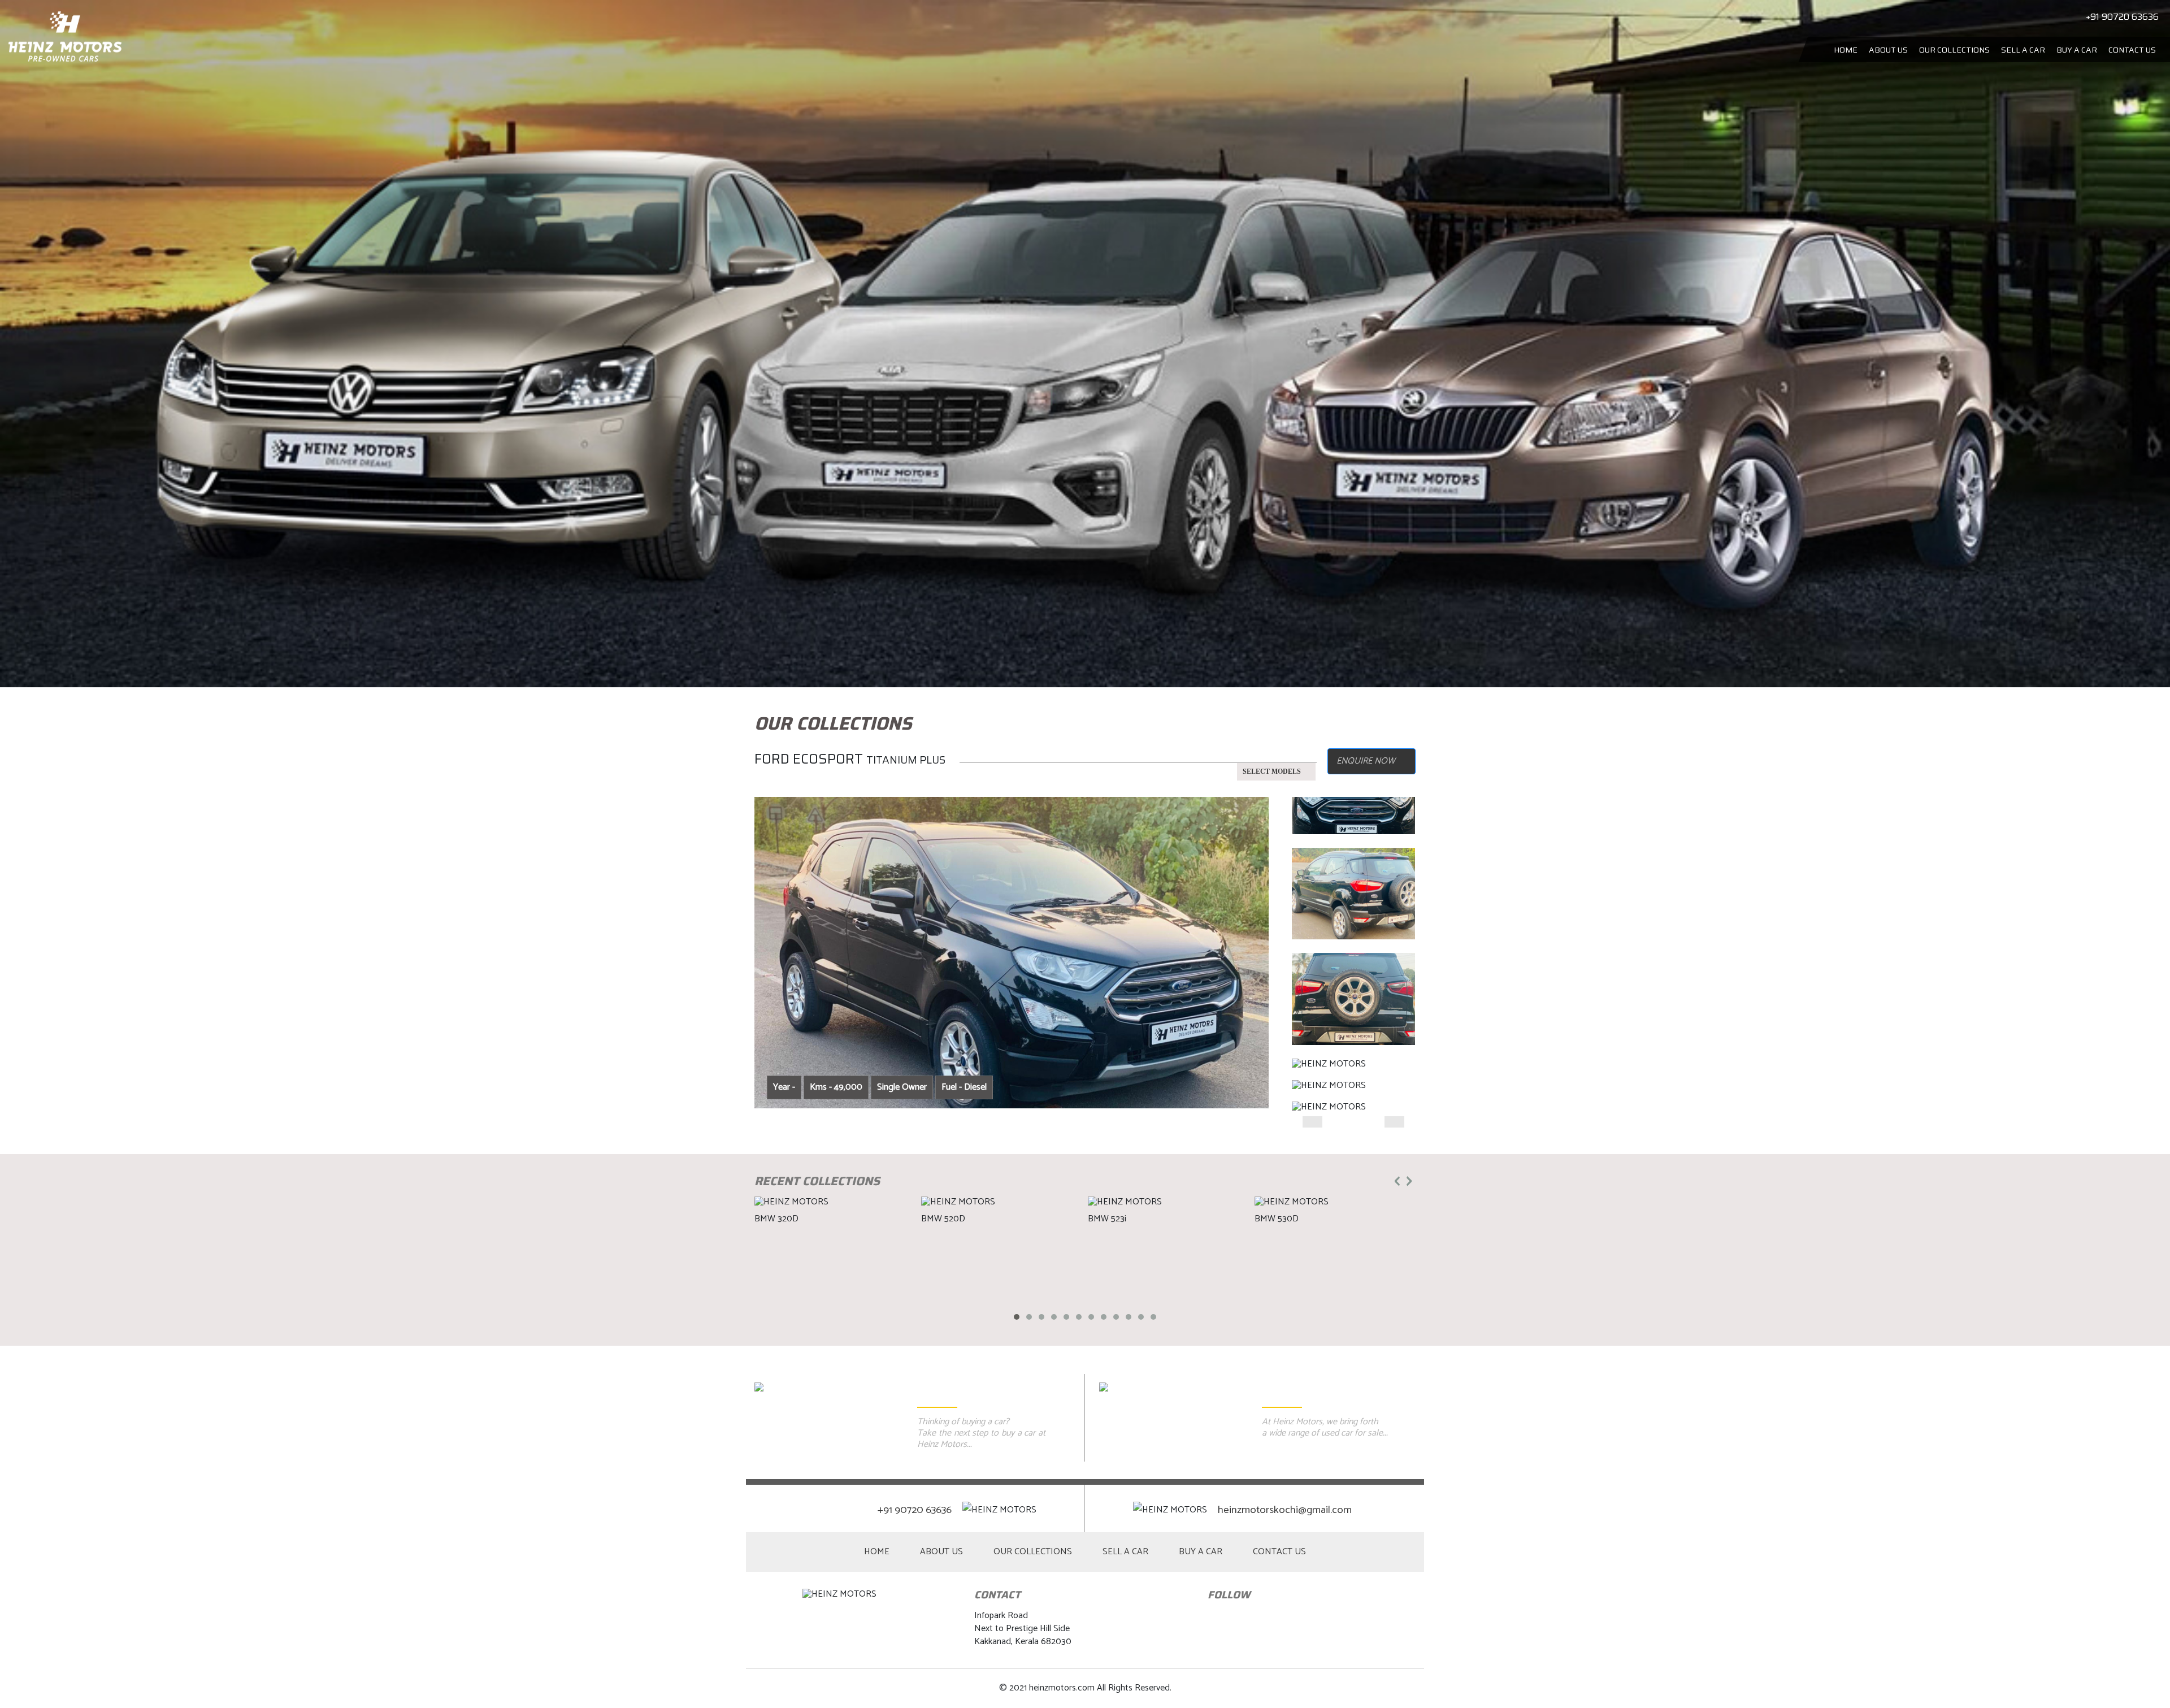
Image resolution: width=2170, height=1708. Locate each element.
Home (1846, 50)
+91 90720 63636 (916, 1510)
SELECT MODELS (1272, 771)
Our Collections (1954, 50)
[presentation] (1397, 1180)
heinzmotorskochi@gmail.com (1285, 1510)
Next (1407, 943)
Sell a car (2023, 50)
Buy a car (2077, 50)
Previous (763, 943)
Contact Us (2132, 50)
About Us (1888, 50)
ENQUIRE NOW (1366, 761)
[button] (1017, 1317)
